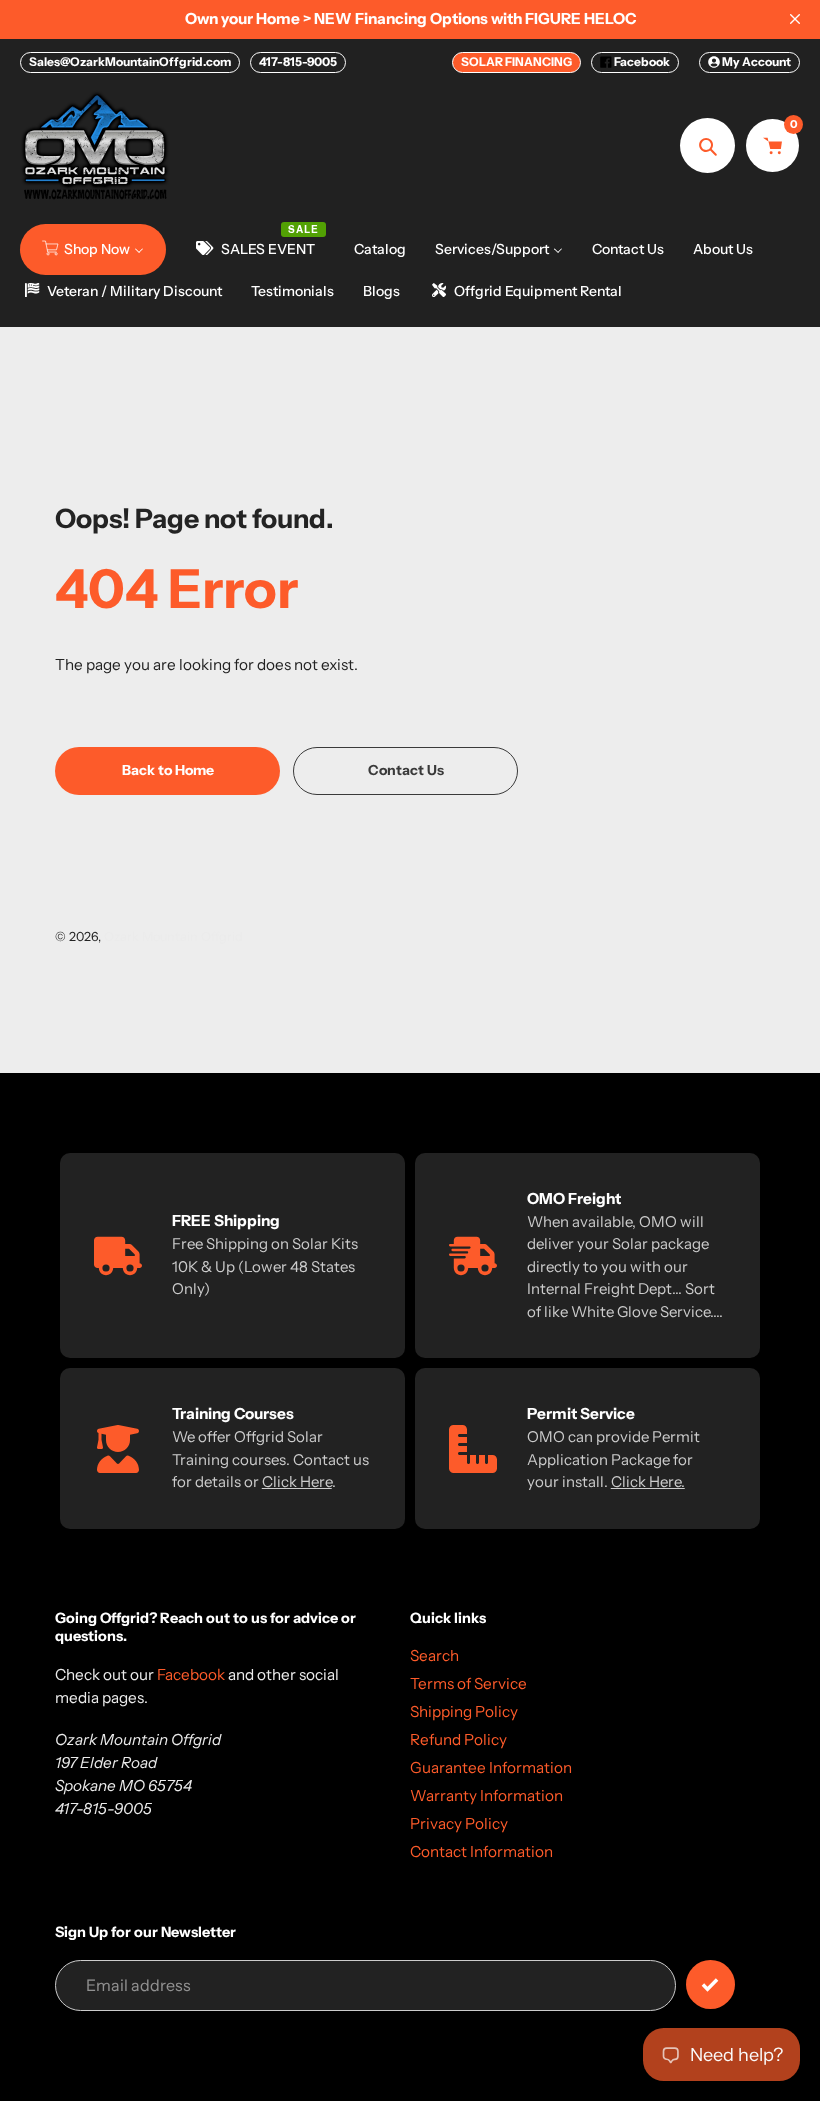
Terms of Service (468, 1683)
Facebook (641, 61)
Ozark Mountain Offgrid (173, 936)
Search (434, 1655)
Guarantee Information (491, 1767)
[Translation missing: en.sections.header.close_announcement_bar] (795, 19)
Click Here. (648, 1481)
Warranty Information (486, 1795)
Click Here (297, 1481)
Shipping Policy (464, 1711)
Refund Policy (458, 1739)
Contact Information (481, 1851)
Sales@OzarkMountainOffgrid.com (130, 61)
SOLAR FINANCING (516, 61)
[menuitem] (93, 249)
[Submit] (710, 1984)
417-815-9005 (298, 61)
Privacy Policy (459, 1823)
